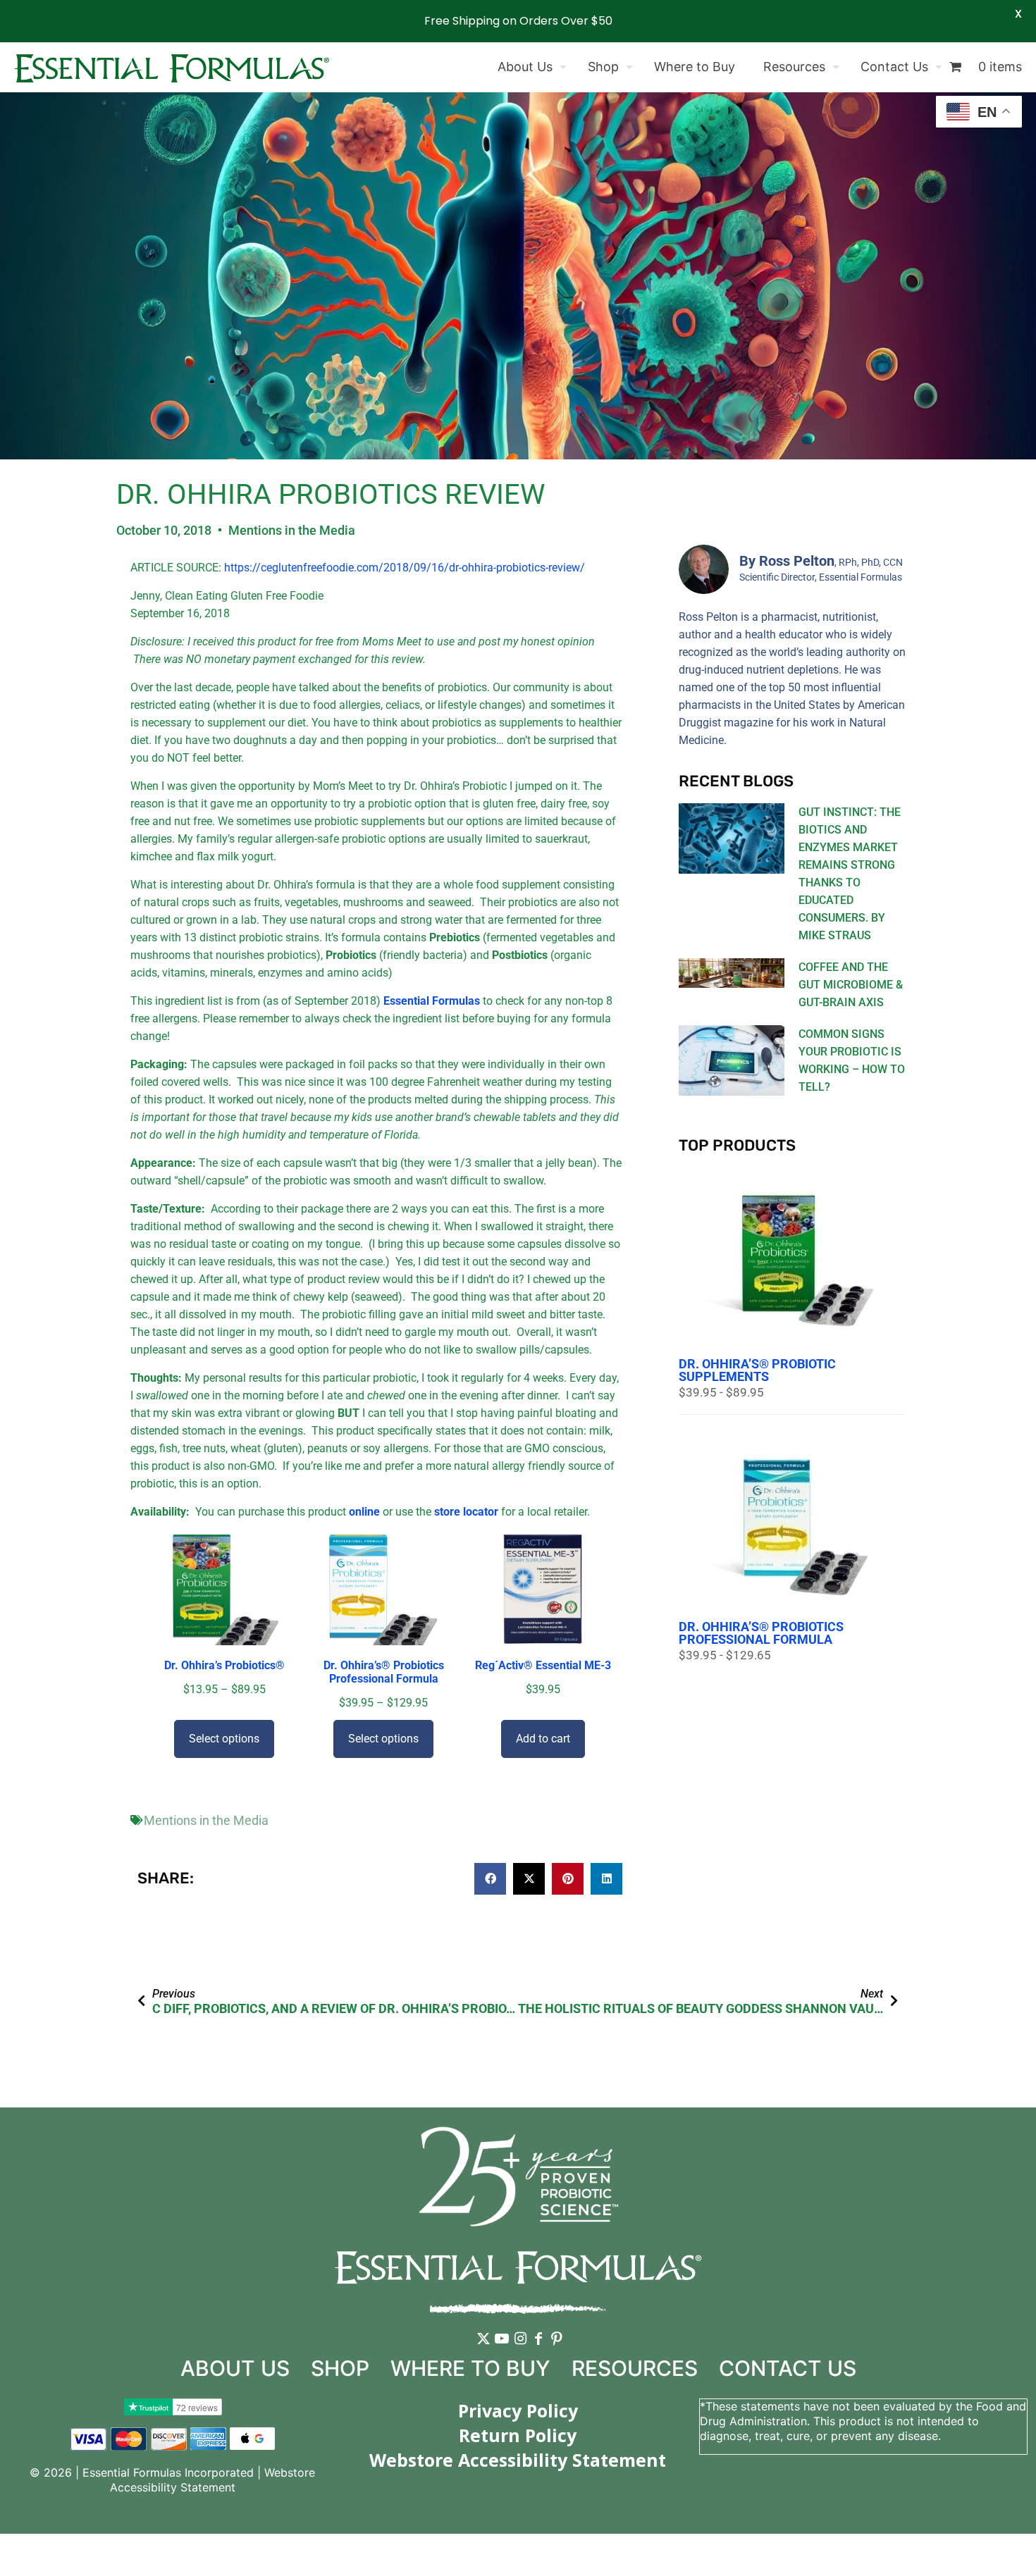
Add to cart (543, 1739)
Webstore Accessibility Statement (213, 2480)
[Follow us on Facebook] (538, 2349)
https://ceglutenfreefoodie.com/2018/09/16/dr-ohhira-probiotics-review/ (405, 568)
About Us (235, 2368)
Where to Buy (470, 2368)
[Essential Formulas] (172, 67)
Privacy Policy (518, 2410)
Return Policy (518, 2435)
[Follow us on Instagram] (520, 2349)
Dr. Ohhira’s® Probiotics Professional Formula (761, 1633)
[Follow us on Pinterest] (557, 2349)
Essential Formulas (432, 1001)
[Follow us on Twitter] (483, 2349)
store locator (468, 1512)
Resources (635, 2368)
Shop (340, 2368)
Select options (224, 1739)
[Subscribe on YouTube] (502, 2349)
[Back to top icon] (968, 2547)
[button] (490, 1879)
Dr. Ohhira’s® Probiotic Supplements (757, 1370)
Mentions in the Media (292, 530)
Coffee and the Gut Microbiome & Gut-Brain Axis (851, 985)
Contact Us (788, 2368)
